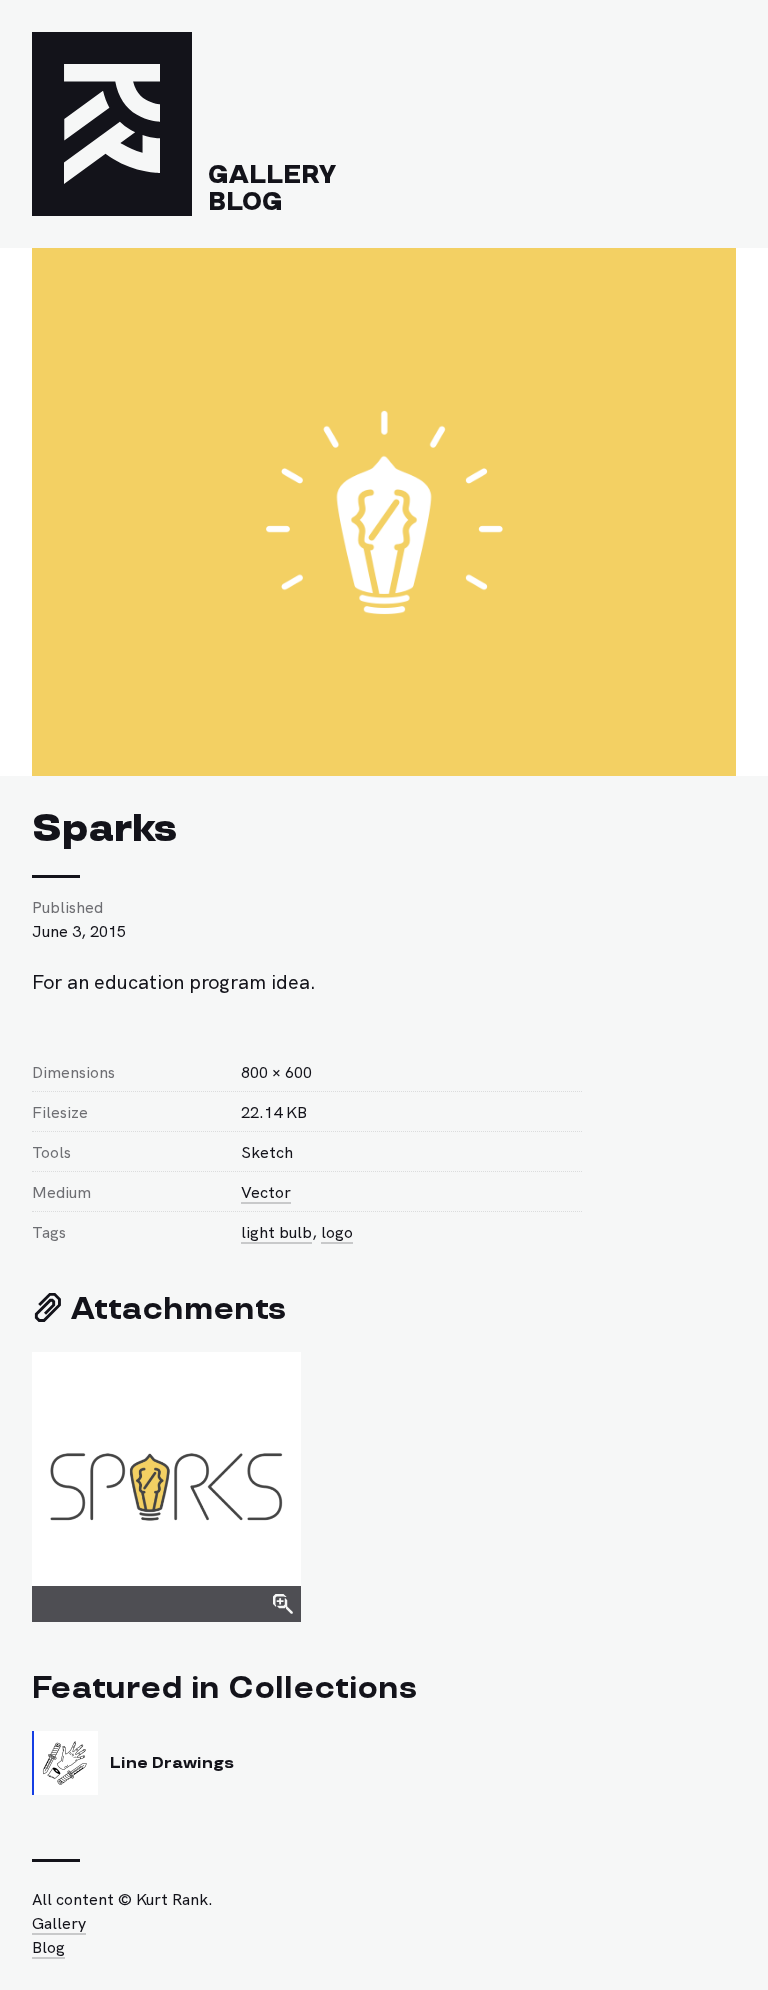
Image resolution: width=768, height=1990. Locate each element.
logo (337, 1231)
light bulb (276, 1231)
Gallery (272, 175)
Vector (266, 1191)
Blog (245, 202)
